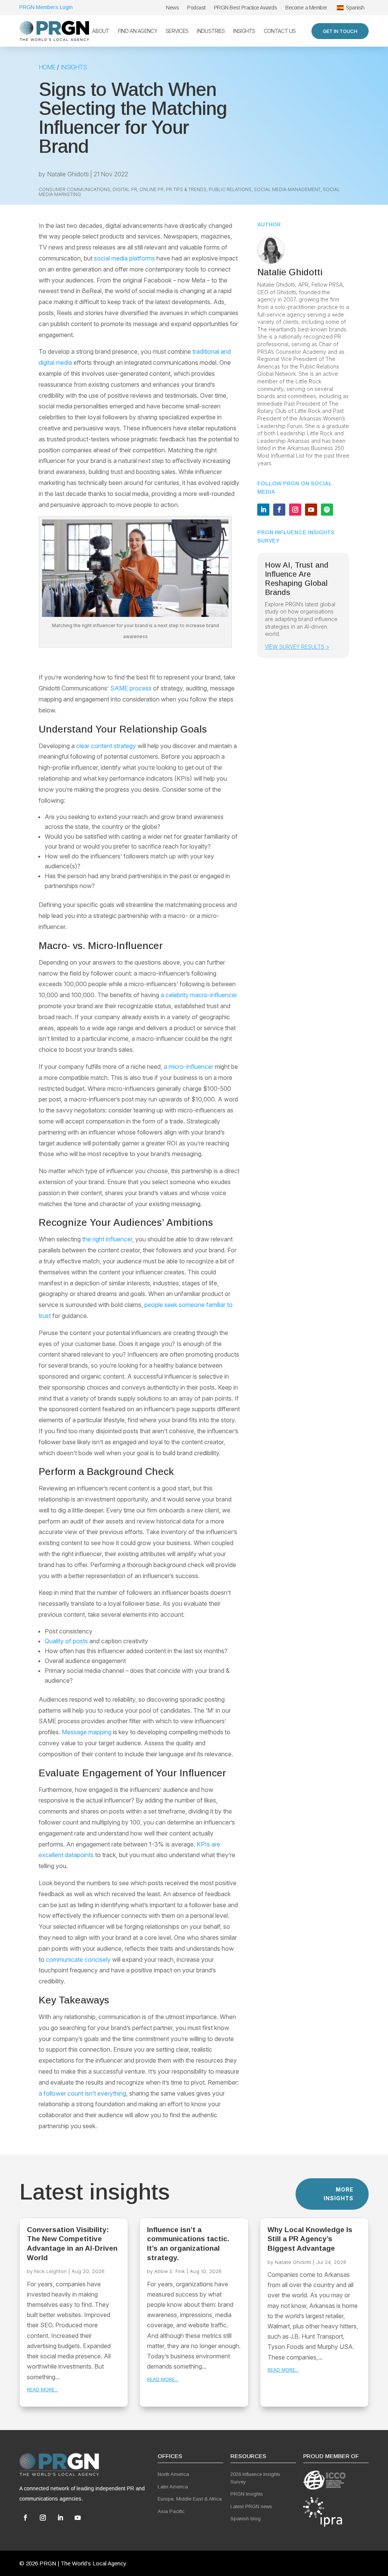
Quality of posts (66, 1641)
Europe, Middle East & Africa (190, 2499)
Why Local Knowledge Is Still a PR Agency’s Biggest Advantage (310, 2239)
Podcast (196, 8)
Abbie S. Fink (170, 2271)
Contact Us (280, 31)
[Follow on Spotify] (327, 510)
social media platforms (124, 258)
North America (173, 2474)
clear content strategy (106, 746)
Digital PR (125, 189)
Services (177, 31)
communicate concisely (78, 1959)
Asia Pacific (171, 2511)
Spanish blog (246, 2519)
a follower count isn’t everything (82, 2093)
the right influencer (107, 1239)
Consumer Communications (74, 189)
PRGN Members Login (46, 7)
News (172, 8)
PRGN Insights (247, 2494)
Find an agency (138, 31)
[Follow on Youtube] (311, 510)
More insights (339, 2194)
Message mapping (87, 1732)
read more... (42, 2389)
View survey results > (297, 647)
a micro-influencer (189, 1067)
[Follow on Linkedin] (263, 510)
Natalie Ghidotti (68, 174)
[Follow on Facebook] (279, 510)
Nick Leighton (50, 2271)
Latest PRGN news (251, 2506)
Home (47, 67)
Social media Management (287, 189)
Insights (244, 31)
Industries (211, 31)
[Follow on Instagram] (295, 510)
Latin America (173, 2487)
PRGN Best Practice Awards (246, 8)
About (101, 31)
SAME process (131, 688)
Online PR (152, 189)
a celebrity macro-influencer (199, 995)
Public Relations (230, 189)
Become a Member (306, 8)
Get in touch (340, 31)
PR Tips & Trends (186, 189)
